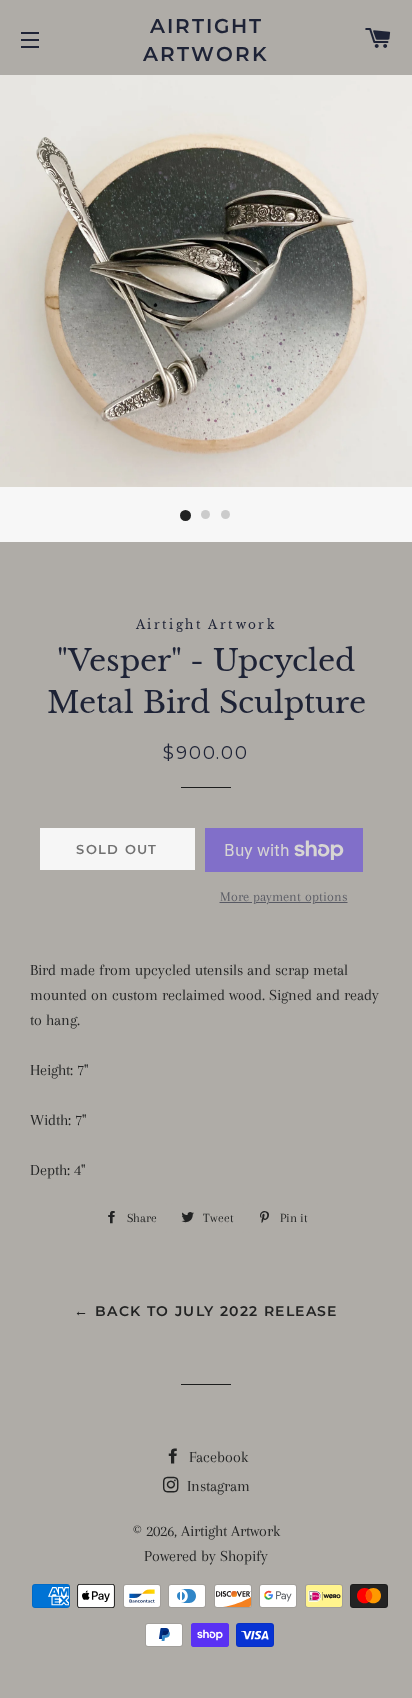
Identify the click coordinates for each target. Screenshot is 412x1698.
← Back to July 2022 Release (206, 1311)
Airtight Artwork (206, 40)
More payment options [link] (284, 896)
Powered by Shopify (206, 1556)
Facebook (216, 1457)
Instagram (216, 1486)
